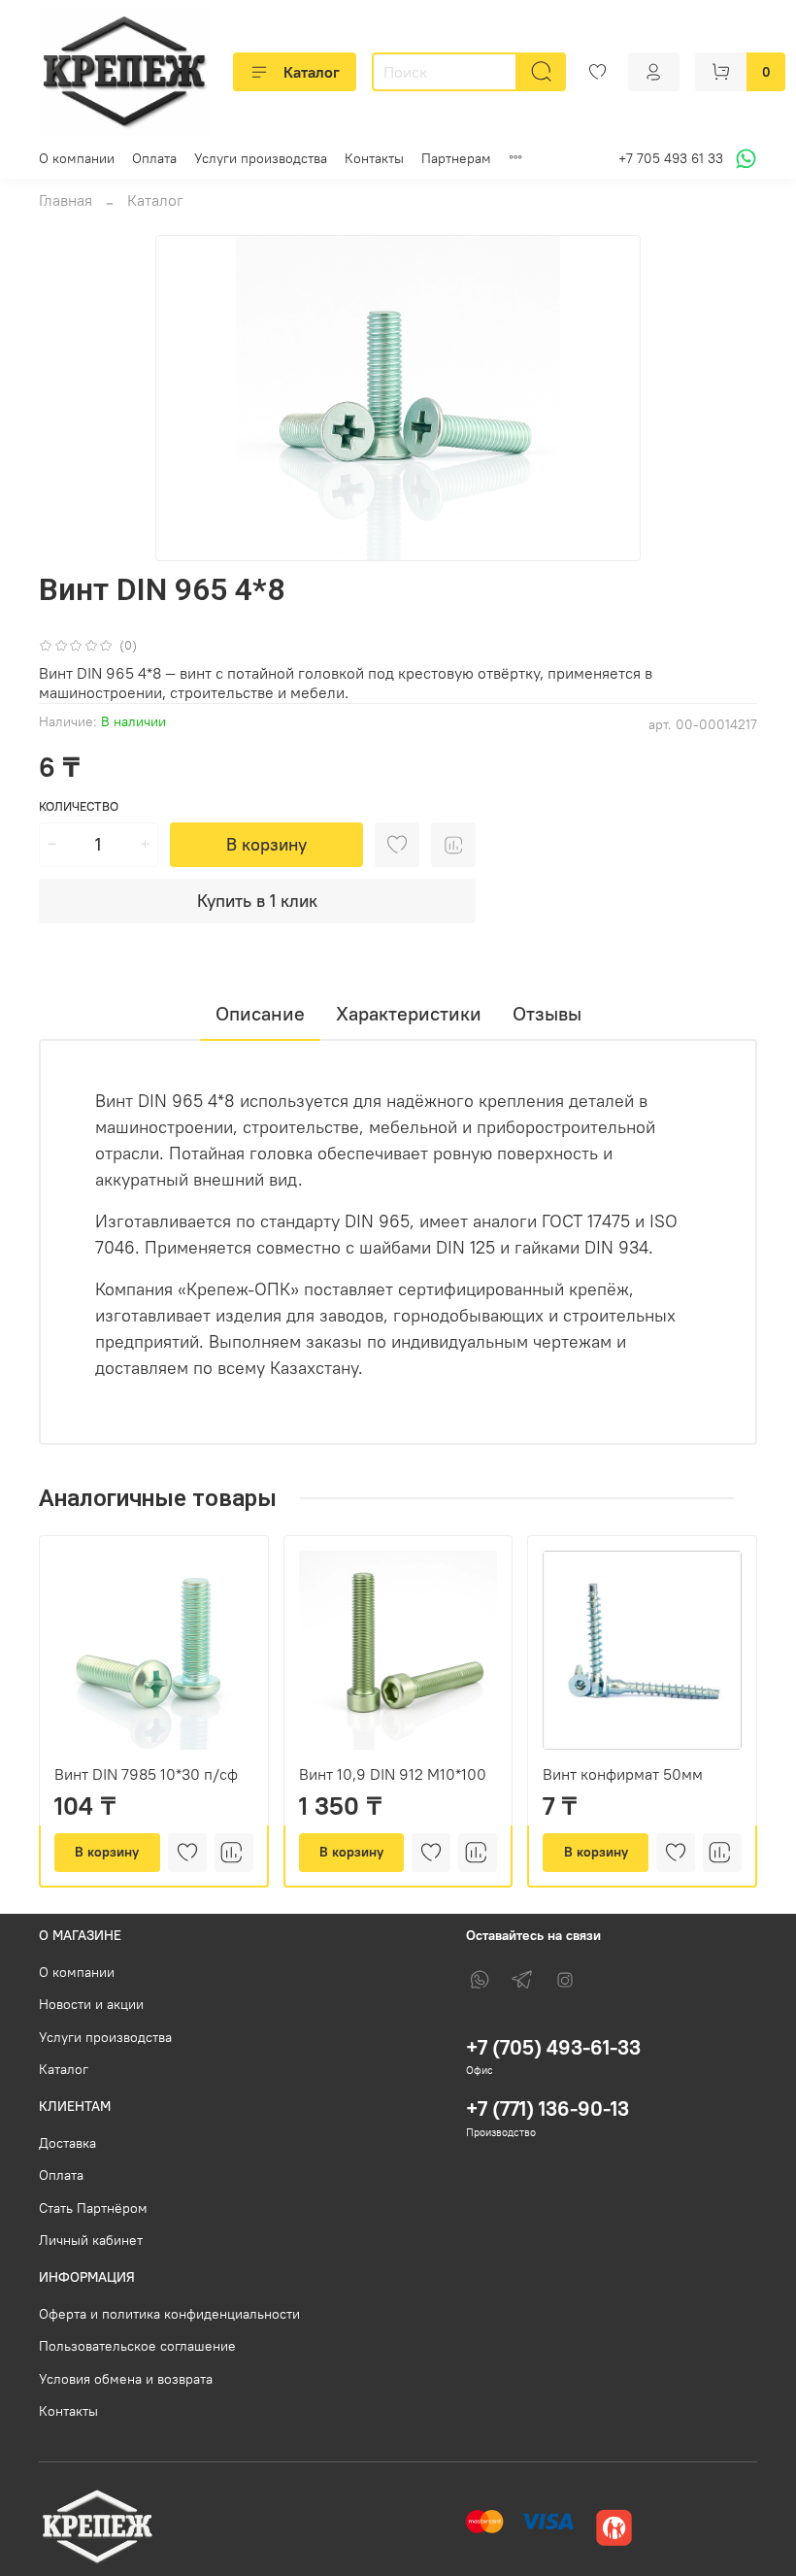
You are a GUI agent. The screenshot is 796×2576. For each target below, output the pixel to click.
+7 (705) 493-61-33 (553, 2047)
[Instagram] (565, 1980)
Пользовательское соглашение (137, 2346)
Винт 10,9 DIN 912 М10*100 (393, 1774)
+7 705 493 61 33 (671, 158)
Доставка (67, 2143)
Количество (79, 806)
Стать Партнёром (93, 2208)
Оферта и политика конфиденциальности (169, 2314)
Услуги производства (261, 158)
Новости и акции (91, 2004)
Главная (66, 200)
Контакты (374, 158)
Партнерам (456, 158)
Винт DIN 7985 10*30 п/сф (146, 1774)
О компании (77, 158)
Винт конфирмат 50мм (623, 1774)
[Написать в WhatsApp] (743, 159)
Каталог (312, 72)
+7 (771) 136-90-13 (547, 2108)
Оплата (154, 158)
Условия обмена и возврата (126, 2379)
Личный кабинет (91, 2240)
